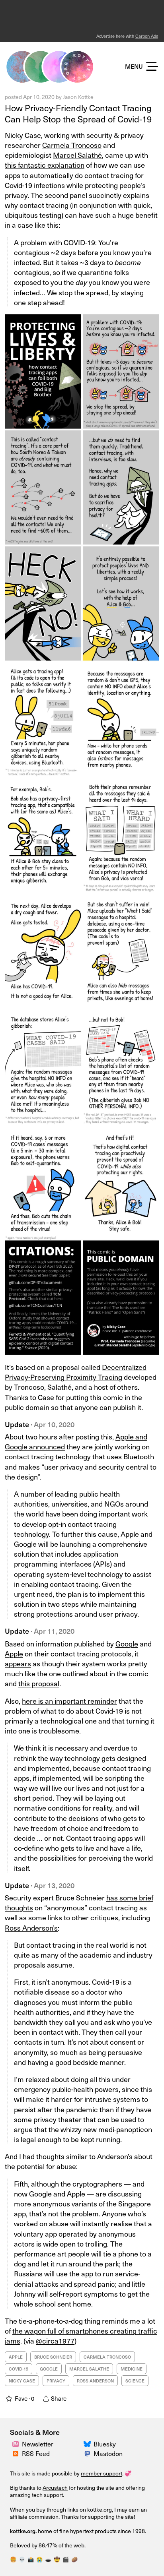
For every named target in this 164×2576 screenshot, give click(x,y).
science (135, 2381)
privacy (56, 2381)
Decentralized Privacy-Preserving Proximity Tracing (76, 1372)
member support (102, 2473)
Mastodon (108, 2453)
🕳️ (48, 2559)
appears (18, 1663)
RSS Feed (36, 2453)
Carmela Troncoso (72, 145)
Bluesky (105, 2444)
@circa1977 (55, 2341)
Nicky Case (23, 135)
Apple (14, 1653)
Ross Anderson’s (31, 1928)
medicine (132, 2369)
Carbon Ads (147, 36)
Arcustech (55, 2488)
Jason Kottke (78, 97)
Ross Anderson (95, 2381)
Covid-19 (19, 2369)
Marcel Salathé (77, 155)
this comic (106, 1397)
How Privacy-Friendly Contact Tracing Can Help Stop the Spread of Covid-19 (78, 113)
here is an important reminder (69, 1701)
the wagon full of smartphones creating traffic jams (81, 2336)
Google (127, 1643)
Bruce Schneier (53, 2357)
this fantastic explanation (45, 165)
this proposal (39, 1683)
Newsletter (38, 2444)
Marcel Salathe (89, 2369)
